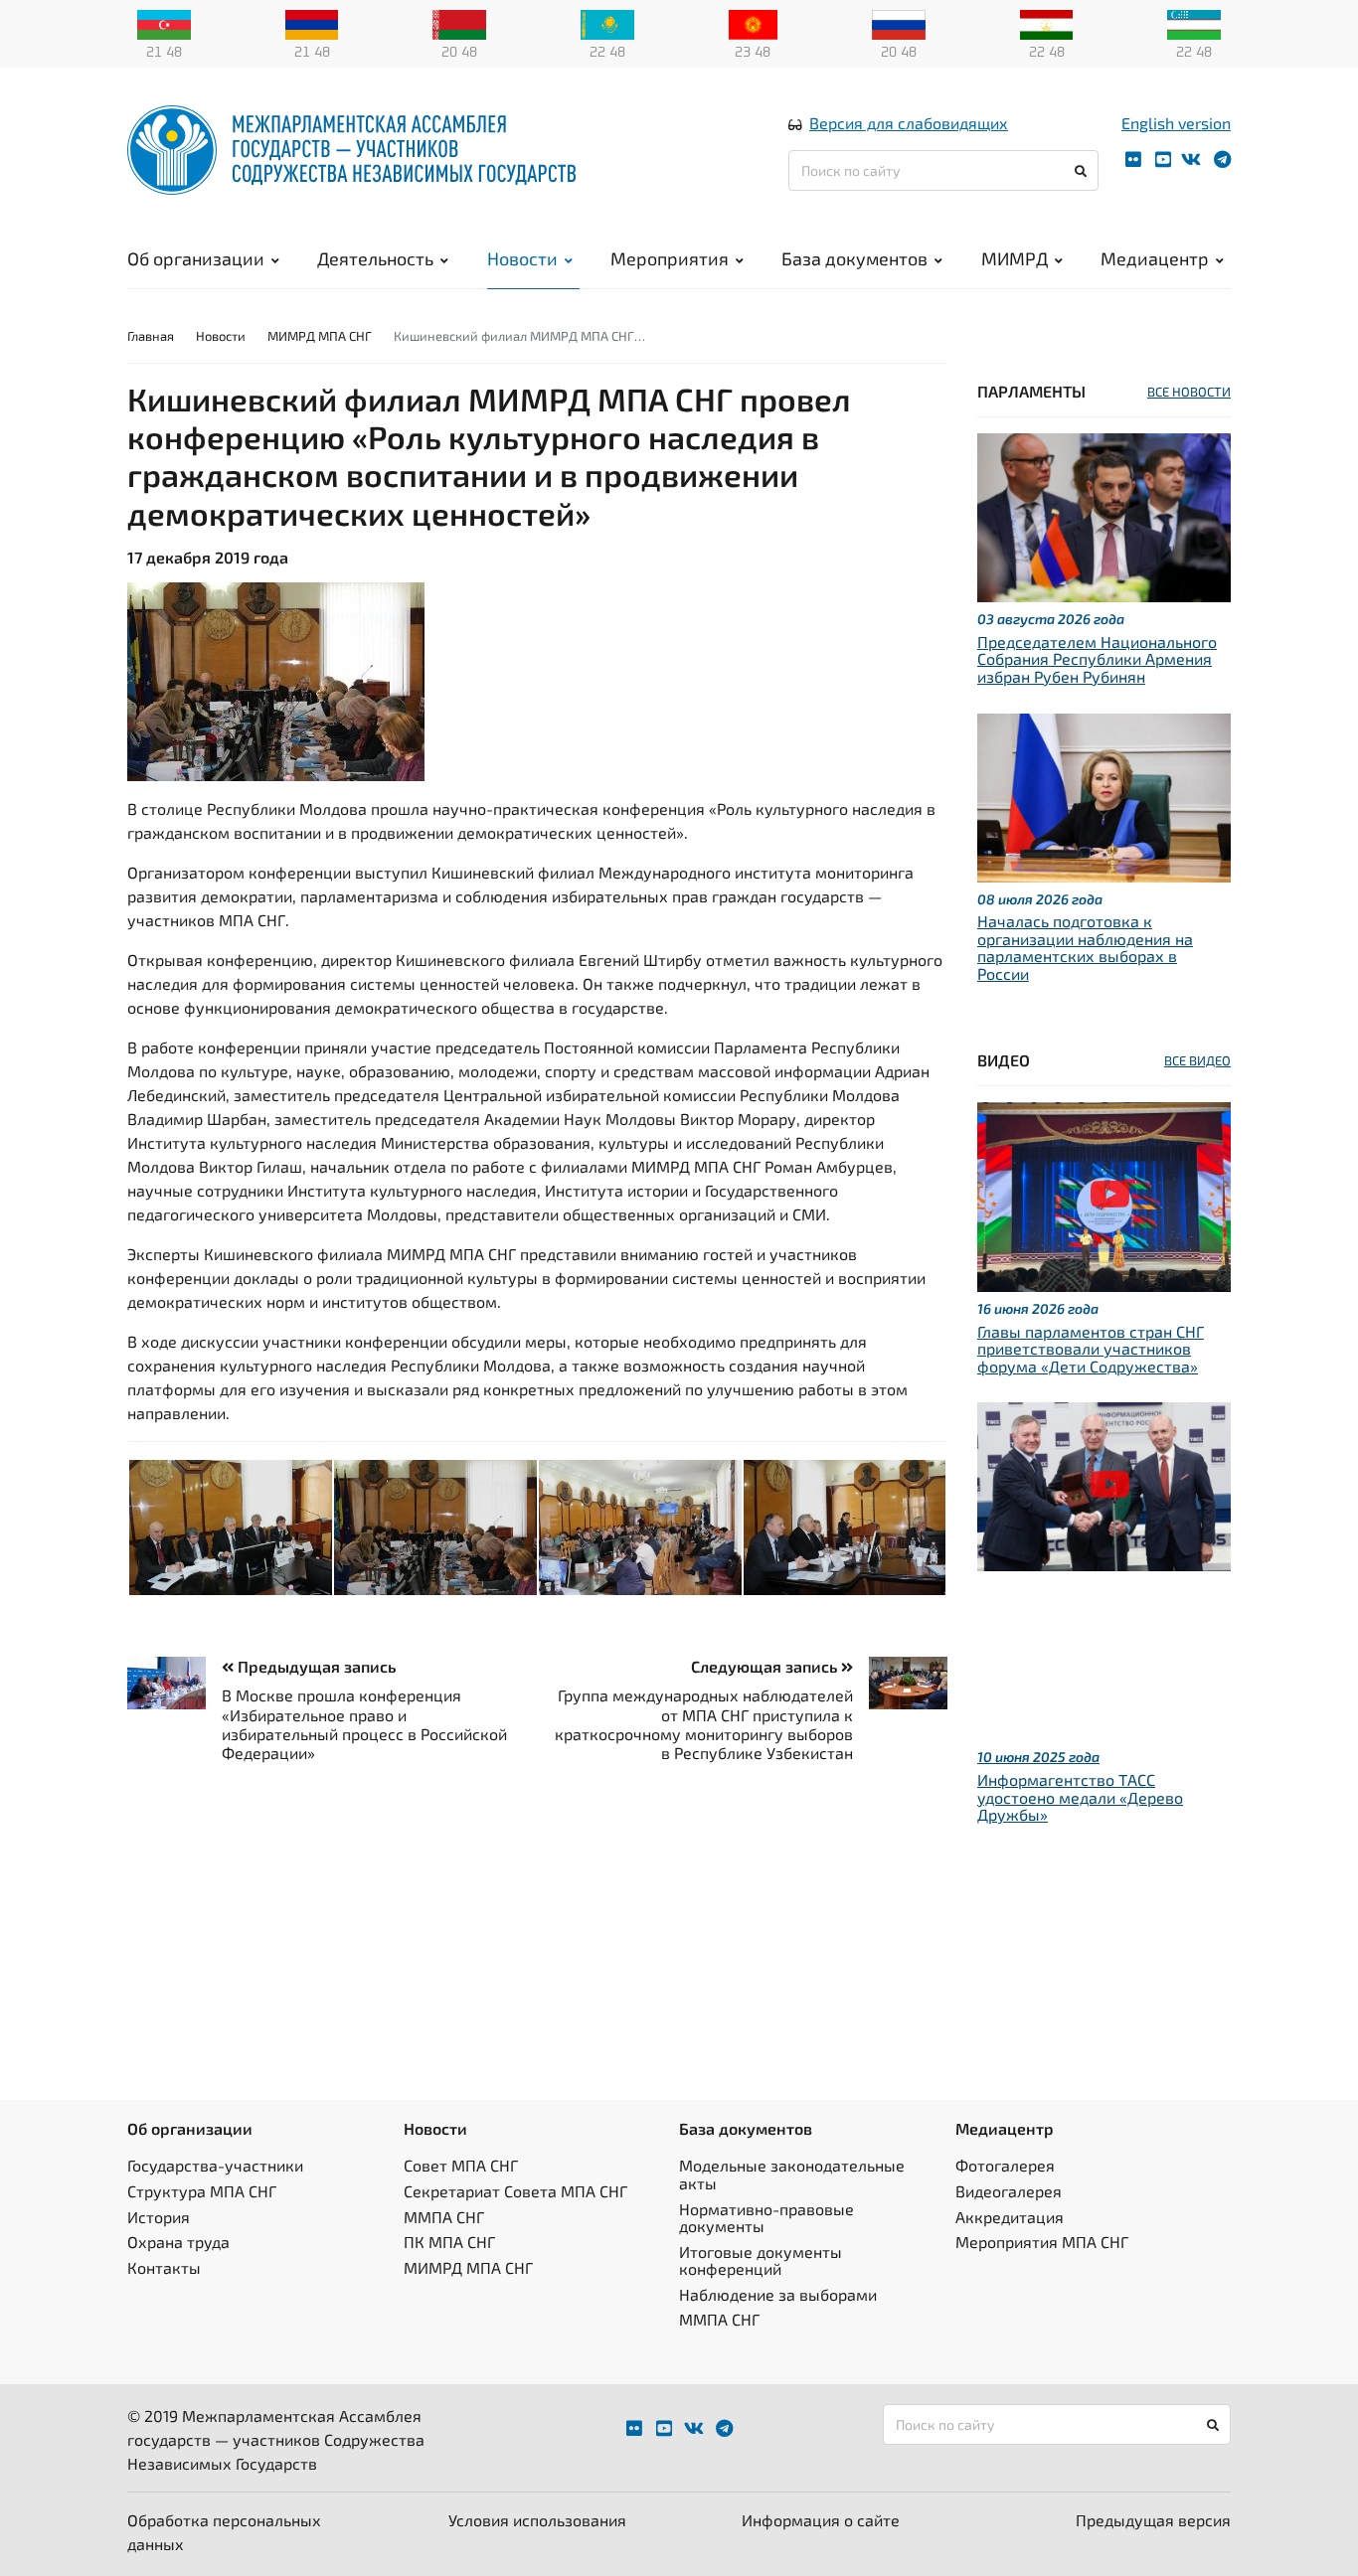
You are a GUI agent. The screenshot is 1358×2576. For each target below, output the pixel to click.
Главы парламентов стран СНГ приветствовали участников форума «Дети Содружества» (1091, 1349)
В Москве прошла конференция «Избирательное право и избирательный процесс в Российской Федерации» (364, 1724)
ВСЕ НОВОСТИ (1189, 392)
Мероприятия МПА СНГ (1042, 2242)
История (159, 2217)
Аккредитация (1010, 2217)
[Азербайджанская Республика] (164, 23)
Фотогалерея (1005, 2165)
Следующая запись (766, 1666)
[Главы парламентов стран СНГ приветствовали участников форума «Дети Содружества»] (1104, 1194)
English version (1176, 123)
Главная (151, 336)
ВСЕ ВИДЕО (1197, 1060)
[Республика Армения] (312, 23)
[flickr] (1133, 160)
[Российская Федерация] (899, 23)
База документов (854, 258)
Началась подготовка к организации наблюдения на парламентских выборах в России (1085, 947)
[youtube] (1163, 160)
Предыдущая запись (315, 1666)
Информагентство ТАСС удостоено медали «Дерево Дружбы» (1080, 1797)
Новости (522, 258)
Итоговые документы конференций (761, 2260)
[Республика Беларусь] (459, 23)
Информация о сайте (821, 2520)
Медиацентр (1155, 258)
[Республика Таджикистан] (1047, 23)
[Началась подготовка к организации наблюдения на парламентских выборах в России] (1104, 795)
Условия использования (537, 2520)
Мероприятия (670, 258)
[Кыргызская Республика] (753, 23)
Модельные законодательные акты (792, 2174)
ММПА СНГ (444, 2217)
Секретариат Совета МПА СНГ (515, 2191)
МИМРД (1015, 258)
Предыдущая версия (1153, 2520)
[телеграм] (1222, 160)
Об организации (196, 258)
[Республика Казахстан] (607, 23)
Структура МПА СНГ (202, 2191)
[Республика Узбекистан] (1194, 23)
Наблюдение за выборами (778, 2294)
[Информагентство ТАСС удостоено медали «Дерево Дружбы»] (1104, 1484)
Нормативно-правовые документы (766, 2218)
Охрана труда (178, 2242)
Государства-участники (215, 2165)
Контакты (164, 2267)
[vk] (1191, 160)
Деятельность (375, 258)
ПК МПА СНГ (449, 2242)
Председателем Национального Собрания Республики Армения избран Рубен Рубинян (1097, 659)
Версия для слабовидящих (909, 123)
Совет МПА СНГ (461, 2165)
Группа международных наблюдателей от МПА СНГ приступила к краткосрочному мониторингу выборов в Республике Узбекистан (704, 1724)
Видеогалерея (1009, 2191)
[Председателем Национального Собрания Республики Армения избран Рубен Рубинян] (1104, 515)
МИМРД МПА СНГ (320, 336)
